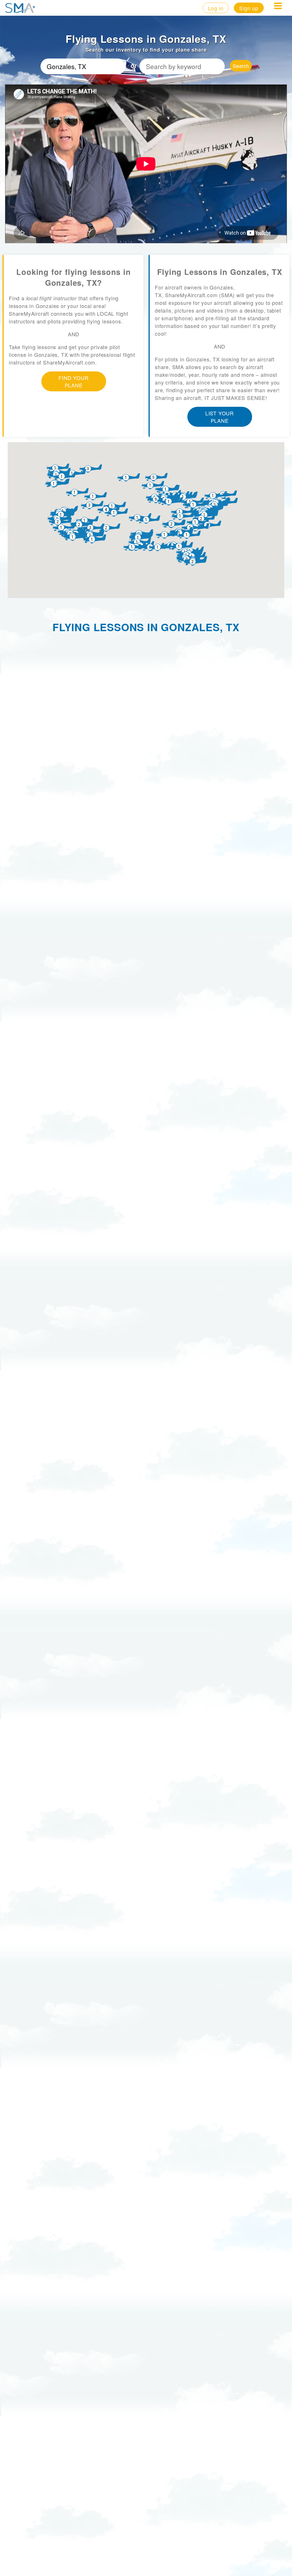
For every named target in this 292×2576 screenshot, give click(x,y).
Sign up (249, 8)
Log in (216, 8)
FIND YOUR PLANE (73, 381)
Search (241, 66)
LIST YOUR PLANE (220, 417)
